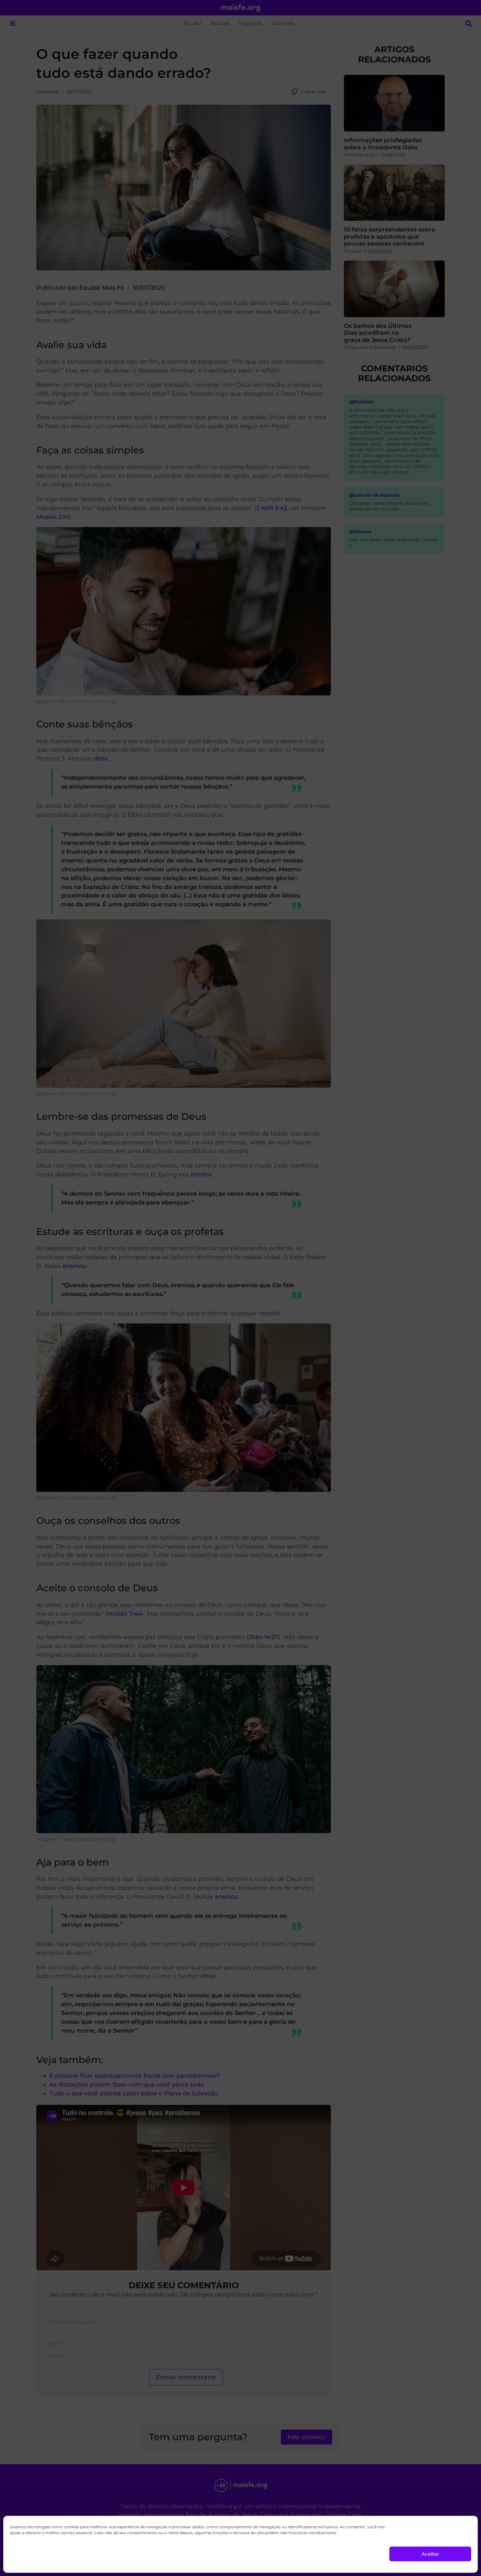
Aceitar (430, 2554)
